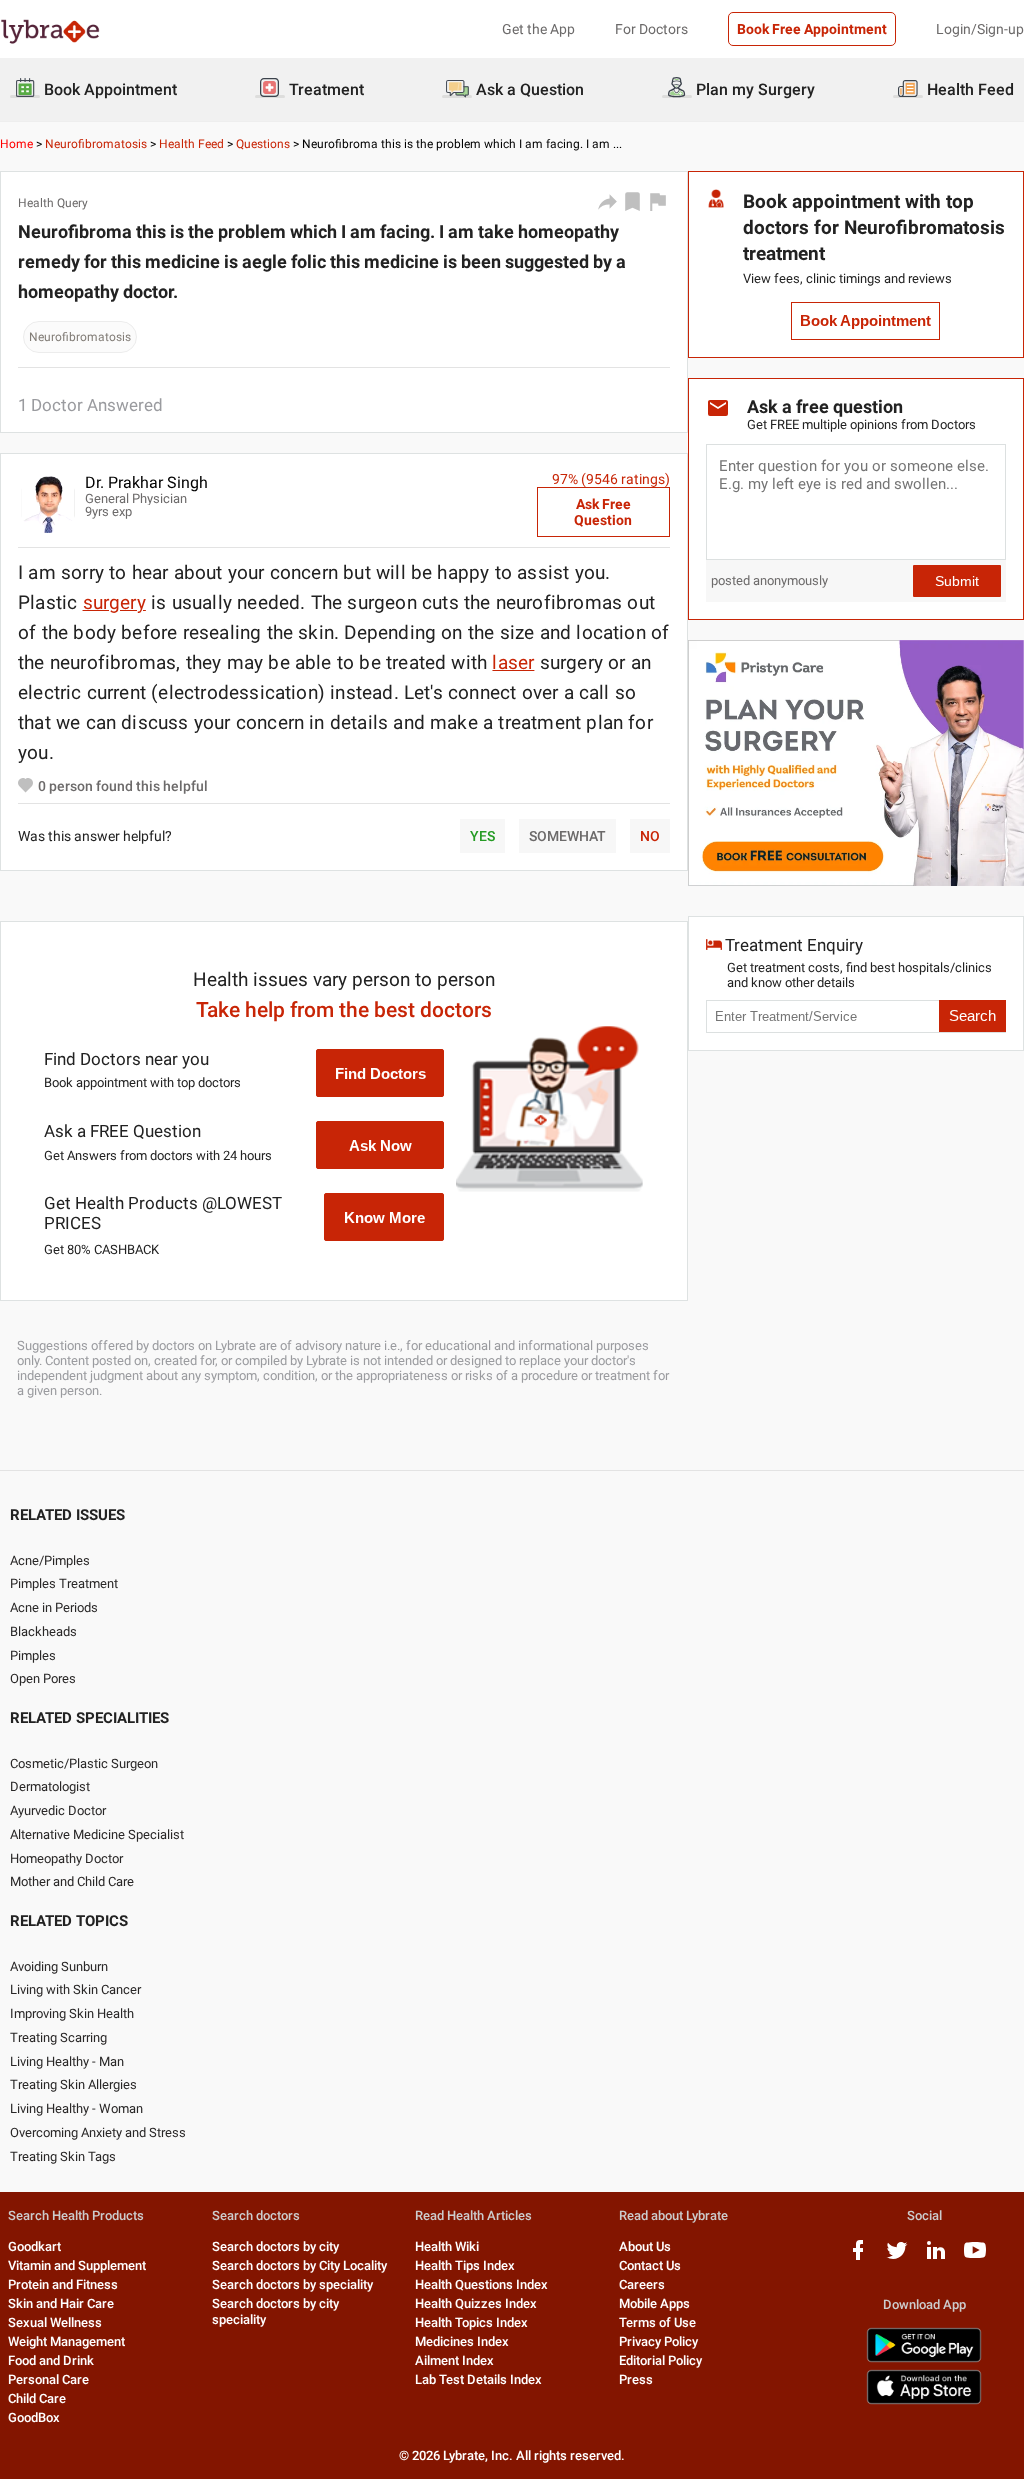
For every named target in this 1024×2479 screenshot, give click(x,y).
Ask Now (380, 1145)
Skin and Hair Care (61, 2303)
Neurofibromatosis (96, 144)
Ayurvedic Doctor (58, 1810)
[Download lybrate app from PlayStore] (924, 2358)
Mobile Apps (654, 2303)
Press (636, 2379)
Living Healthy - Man (67, 2061)
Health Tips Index (465, 2265)
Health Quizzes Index (476, 2303)
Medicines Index (462, 2341)
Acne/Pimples (50, 1560)
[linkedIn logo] (936, 2257)
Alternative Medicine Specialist (97, 1834)
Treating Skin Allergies (73, 2084)
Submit (957, 581)
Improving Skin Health (72, 2013)
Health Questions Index (481, 2284)
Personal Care (48, 2379)
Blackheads (43, 1631)
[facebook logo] (858, 2257)
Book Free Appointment (812, 29)
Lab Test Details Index (478, 2379)
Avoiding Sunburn (59, 1966)
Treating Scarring (58, 2037)
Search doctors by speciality (292, 2284)
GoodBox (34, 2417)
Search (972, 1016)
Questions (263, 144)
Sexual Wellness (55, 2322)
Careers (642, 2284)
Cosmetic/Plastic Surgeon (84, 1763)
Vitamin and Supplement (77, 2265)
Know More (384, 1217)
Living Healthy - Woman (76, 2108)
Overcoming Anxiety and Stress (98, 2132)
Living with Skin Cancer (75, 1989)
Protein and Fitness (63, 2284)
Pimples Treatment (64, 1583)
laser (513, 662)
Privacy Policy (658, 2341)
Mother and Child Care (72, 1881)
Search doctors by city (275, 2246)
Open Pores (43, 1678)
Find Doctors (380, 1073)
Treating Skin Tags (63, 2156)
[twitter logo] (897, 2257)
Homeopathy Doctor (66, 1858)
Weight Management (66, 2341)
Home (16, 144)
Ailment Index (454, 2360)
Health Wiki (447, 2246)
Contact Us (650, 2265)
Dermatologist (50, 1786)
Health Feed (191, 144)
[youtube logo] (975, 2257)
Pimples (33, 1655)
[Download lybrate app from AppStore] (924, 2400)
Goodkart (34, 2246)
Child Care (37, 2398)
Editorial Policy (660, 2360)
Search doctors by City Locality (299, 2265)
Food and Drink (51, 2360)
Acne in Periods (54, 1607)
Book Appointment (865, 321)
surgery (114, 602)
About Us (645, 2246)
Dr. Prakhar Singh (146, 482)
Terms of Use (657, 2322)
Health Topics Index (471, 2322)
